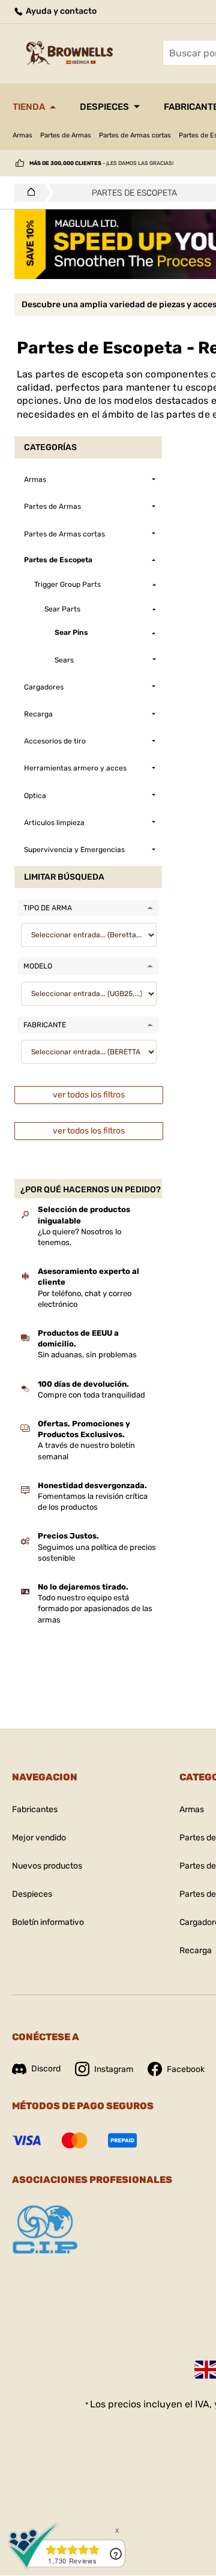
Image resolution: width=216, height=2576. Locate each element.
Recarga (196, 1950)
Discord (46, 2069)
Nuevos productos (47, 1866)
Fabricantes (35, 1809)
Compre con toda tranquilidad (91, 1395)
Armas (22, 135)
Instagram (114, 2069)
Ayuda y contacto (60, 11)
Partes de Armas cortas (135, 135)
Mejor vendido (39, 1838)
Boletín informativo (48, 1922)
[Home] (28, 193)
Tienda (29, 107)
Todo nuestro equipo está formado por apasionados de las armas (95, 1608)
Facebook (186, 2069)
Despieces (104, 107)
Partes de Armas (66, 135)
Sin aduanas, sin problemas (87, 1355)
